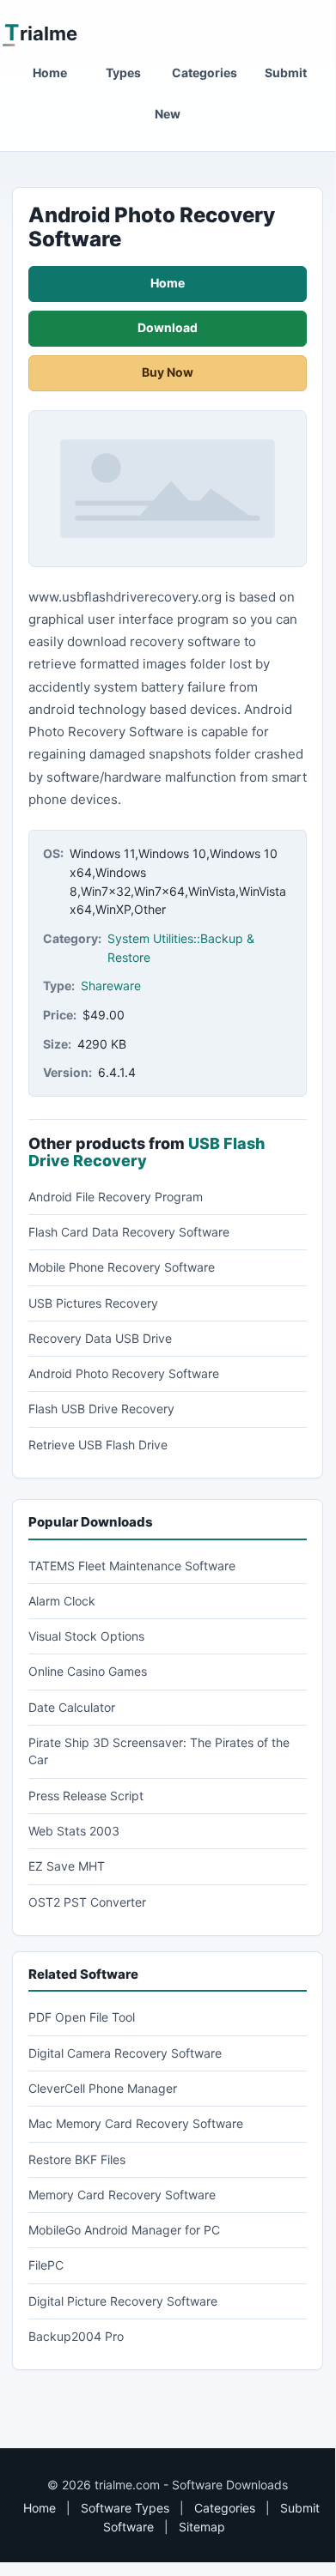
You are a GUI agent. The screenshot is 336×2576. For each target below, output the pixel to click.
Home (50, 73)
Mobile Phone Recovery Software (122, 1267)
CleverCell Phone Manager (103, 2088)
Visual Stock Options (86, 1636)
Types (123, 73)
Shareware (111, 986)
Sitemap (202, 2527)
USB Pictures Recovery (93, 1303)
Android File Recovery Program (116, 1197)
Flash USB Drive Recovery (101, 1409)
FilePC (46, 2265)
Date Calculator (72, 1707)
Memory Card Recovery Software (122, 2195)
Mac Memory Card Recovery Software (136, 2123)
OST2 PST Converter (87, 1902)
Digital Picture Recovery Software (123, 2301)
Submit (286, 73)
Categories (205, 73)
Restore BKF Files (77, 2159)
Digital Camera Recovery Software (125, 2053)
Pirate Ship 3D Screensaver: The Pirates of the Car (159, 1751)
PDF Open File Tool (82, 2017)
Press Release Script (86, 1796)
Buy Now (168, 372)
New (168, 114)
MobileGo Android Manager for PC (124, 2230)
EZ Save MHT (67, 1866)
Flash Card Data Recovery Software (129, 1232)
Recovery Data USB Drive (100, 1338)
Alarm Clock (62, 1601)
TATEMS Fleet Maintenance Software (132, 1566)
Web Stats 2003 (74, 1831)
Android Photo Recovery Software (124, 1373)
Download (168, 327)
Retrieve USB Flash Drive (98, 1445)
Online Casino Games (88, 1671)
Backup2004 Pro (76, 2336)
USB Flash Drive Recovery (147, 1152)
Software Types (125, 2508)
